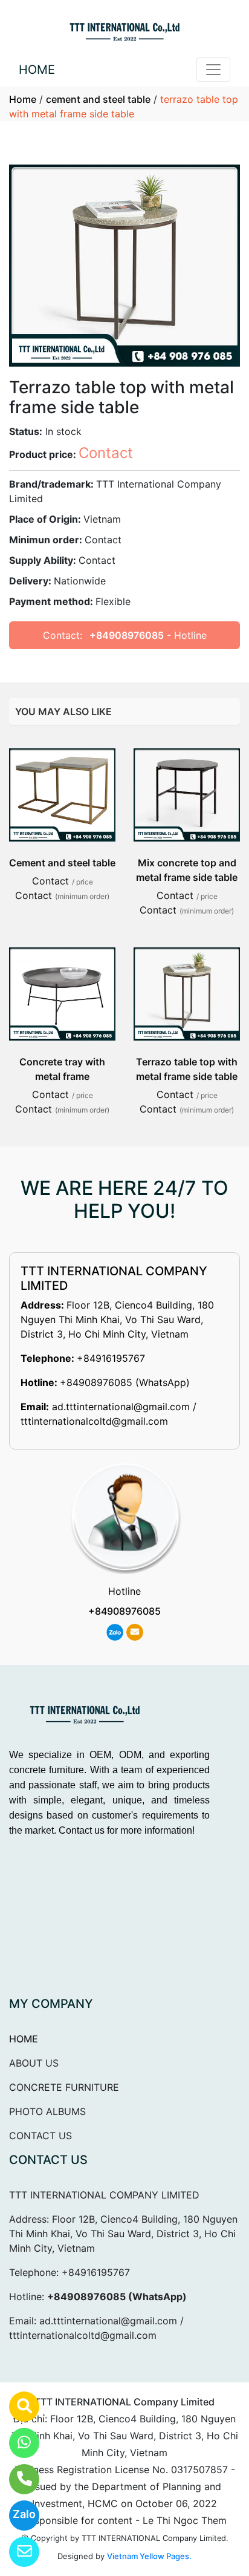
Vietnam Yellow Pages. (149, 2556)
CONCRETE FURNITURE (64, 2087)
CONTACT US (40, 2136)
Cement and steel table (62, 863)
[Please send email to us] (17, 2552)
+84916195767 (111, 1358)
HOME (37, 70)
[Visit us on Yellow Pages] (17, 2407)
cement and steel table (98, 99)
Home (23, 99)
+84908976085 (127, 635)
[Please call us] (17, 2479)
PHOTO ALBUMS (47, 2111)
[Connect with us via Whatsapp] (17, 2443)
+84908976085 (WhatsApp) (125, 1382)
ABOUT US (34, 2063)
